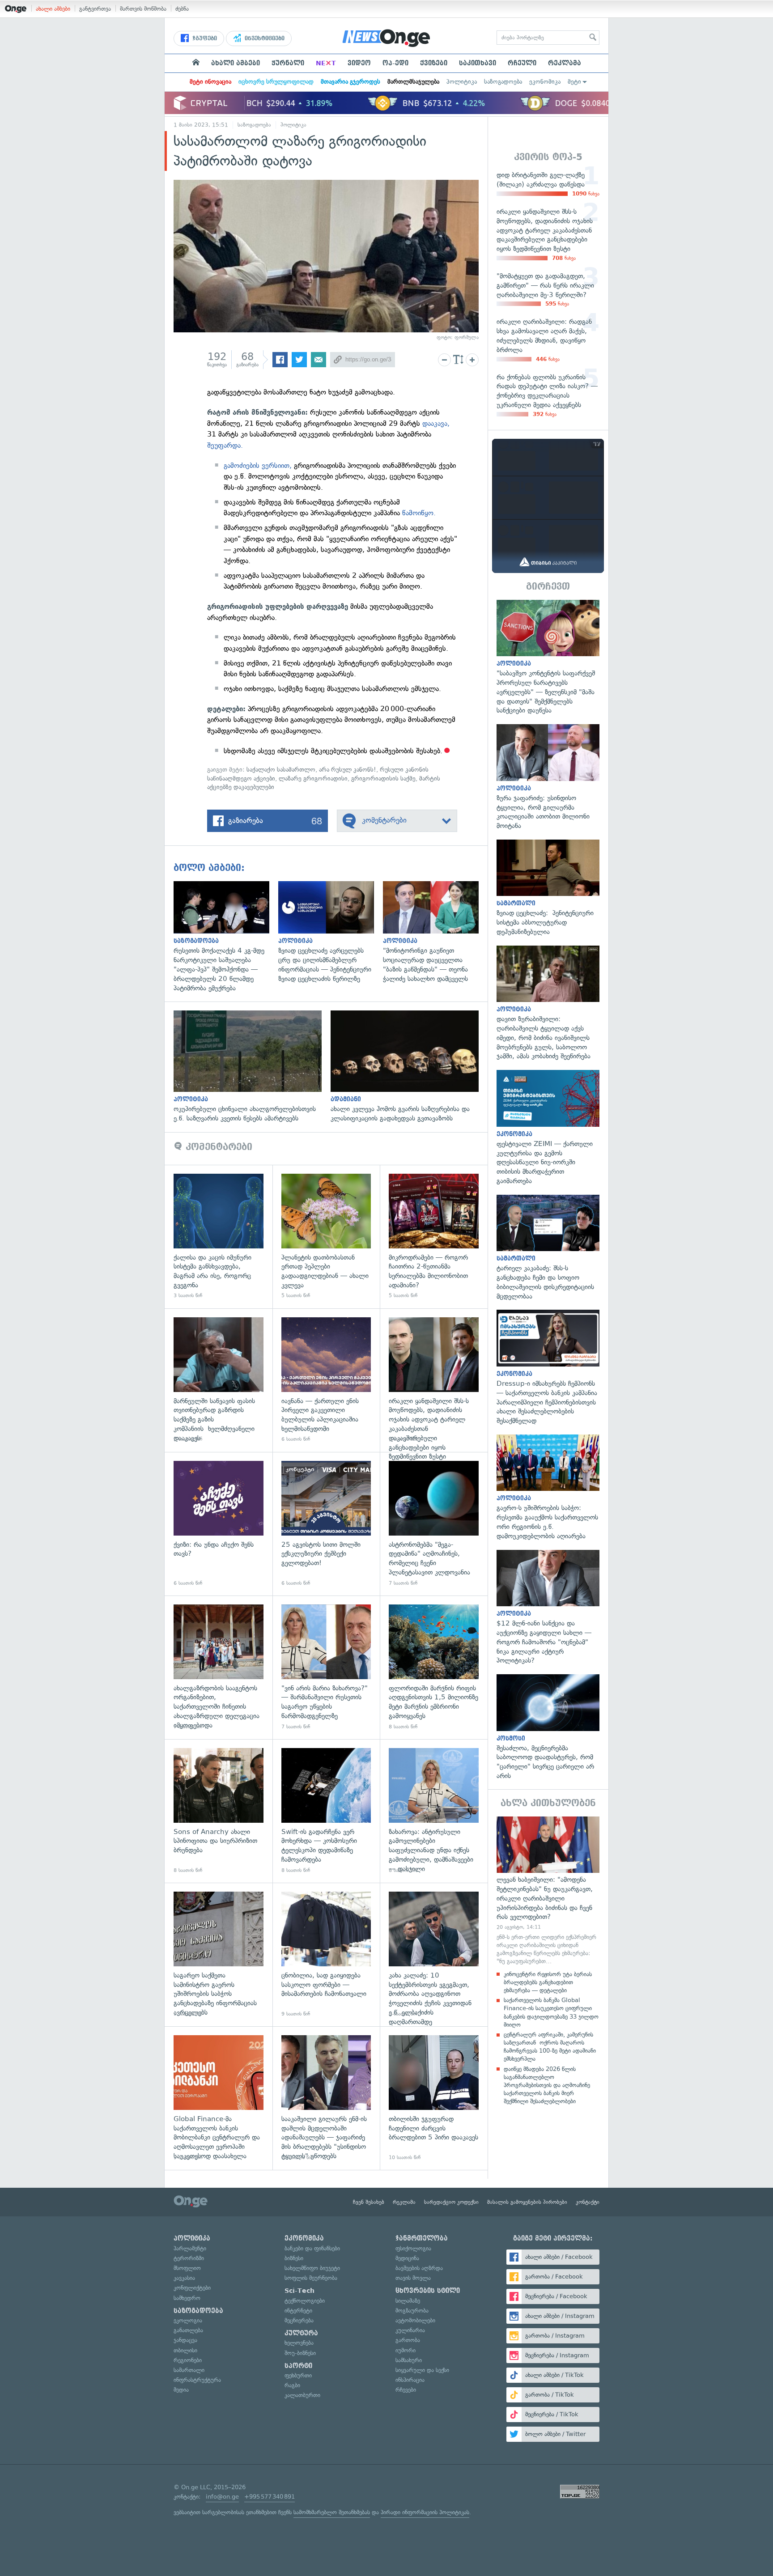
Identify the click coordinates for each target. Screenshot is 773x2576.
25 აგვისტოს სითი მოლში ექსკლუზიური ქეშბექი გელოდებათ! (326, 1524)
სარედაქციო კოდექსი (451, 2202)
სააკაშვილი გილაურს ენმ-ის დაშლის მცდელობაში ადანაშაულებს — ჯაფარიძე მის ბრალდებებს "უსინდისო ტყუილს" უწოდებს (326, 2098)
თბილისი (185, 2350)
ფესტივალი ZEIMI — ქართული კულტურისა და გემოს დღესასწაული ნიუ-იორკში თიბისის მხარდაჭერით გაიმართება (548, 1128)
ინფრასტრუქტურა (197, 2380)
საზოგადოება (503, 82)
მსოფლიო (187, 2268)
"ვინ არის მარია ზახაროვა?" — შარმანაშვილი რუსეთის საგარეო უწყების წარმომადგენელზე (326, 1667)
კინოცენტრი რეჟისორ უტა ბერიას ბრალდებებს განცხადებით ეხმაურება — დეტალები (548, 1982)
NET (326, 63)
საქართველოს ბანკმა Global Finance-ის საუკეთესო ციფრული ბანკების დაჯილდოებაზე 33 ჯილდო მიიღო (551, 2012)
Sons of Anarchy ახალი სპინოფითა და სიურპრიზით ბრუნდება (219, 1811)
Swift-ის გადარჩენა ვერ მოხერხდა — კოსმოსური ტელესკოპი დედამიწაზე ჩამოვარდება (326, 1811)
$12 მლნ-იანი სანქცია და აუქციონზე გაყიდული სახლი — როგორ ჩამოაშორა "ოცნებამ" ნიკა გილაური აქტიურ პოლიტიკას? (548, 1608)
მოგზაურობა (412, 2311)
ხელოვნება (299, 2343)
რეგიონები (188, 2360)
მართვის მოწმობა (143, 9)
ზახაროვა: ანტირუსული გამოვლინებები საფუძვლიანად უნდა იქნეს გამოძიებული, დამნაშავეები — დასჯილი (434, 1811)
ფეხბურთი (298, 2375)
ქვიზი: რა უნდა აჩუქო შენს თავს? (219, 1524)
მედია (181, 2390)
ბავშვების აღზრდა (419, 2268)
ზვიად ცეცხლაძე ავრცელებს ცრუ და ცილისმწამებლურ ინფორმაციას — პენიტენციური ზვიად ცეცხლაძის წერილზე (331, 932)
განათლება (188, 2330)
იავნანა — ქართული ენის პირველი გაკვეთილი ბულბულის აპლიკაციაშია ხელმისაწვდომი (326, 1380)
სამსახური (409, 2360)
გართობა (408, 2340)
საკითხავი (478, 63)
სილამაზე (408, 2301)
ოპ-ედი (395, 63)
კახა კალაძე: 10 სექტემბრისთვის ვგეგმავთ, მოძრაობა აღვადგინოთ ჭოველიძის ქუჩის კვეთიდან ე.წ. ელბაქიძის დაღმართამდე (434, 1954)
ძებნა (182, 9)
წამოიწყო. (419, 513)
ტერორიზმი (189, 2258)
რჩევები (406, 2390)
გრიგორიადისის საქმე (383, 779)
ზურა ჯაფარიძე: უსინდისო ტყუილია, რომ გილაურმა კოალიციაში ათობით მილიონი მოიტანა (548, 777)
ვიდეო (359, 63)
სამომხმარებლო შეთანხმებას (332, 2512)
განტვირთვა (95, 9)
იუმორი (406, 2350)
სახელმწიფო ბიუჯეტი (312, 2268)
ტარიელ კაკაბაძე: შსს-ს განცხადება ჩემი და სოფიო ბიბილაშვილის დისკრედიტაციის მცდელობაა (548, 1248)
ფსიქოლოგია (413, 2248)
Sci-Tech (299, 2291)
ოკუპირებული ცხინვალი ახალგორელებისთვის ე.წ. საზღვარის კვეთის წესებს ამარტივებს (252, 1067)
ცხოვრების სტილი (428, 2291)
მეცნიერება (299, 2320)
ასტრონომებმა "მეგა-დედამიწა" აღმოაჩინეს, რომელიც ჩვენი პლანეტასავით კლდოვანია (434, 1524)
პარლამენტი (190, 2248)
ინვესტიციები (264, 38)
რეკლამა (565, 63)
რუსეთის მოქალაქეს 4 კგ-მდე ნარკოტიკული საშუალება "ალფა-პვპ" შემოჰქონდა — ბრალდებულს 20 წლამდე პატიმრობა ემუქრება (226, 937)
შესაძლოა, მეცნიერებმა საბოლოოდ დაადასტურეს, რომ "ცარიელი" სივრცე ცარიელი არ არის (548, 1727)
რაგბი (292, 2385)
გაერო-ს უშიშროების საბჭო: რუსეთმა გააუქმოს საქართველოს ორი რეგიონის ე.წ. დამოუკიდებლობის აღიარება (548, 1488)
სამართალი (189, 2370)
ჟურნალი (288, 63)
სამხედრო (187, 2298)
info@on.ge (222, 2497)
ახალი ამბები (53, 9)
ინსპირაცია (410, 2380)
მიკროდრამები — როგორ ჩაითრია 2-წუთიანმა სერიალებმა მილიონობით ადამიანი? (434, 1237)
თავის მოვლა (413, 2278)
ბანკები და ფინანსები (312, 2248)
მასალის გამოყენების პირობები (527, 2202)
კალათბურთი (302, 2395)
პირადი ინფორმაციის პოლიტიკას (425, 2512)
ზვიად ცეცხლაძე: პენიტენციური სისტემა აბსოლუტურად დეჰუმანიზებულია (548, 888)
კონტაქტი (588, 2202)
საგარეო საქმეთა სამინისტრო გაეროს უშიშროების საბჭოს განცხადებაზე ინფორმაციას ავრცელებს (219, 1954)
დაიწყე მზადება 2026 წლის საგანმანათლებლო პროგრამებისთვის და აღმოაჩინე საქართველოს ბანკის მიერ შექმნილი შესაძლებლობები (547, 2085)
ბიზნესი (294, 2258)
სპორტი (298, 2366)
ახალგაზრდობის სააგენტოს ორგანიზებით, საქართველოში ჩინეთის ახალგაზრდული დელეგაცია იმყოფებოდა (219, 1667)
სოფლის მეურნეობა (311, 2278)
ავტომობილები (415, 2320)
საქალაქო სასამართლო (281, 770)
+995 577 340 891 (270, 2497)
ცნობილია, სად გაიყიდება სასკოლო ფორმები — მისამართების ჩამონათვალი (326, 1954)
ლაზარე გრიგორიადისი (313, 779)
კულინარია (410, 2330)
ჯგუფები (204, 38)
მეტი (574, 82)
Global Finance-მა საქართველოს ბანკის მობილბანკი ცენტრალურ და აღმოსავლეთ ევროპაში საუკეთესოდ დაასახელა (219, 2098)
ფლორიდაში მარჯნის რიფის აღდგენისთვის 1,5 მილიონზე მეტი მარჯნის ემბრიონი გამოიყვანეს (434, 1667)
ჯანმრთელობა (422, 2238)
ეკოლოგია (188, 2320)
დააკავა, (435, 423)
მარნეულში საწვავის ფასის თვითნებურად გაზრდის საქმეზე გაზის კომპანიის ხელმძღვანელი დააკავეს (219, 1380)
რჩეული (522, 63)
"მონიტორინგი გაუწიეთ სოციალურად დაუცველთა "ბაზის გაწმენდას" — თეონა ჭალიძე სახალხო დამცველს (435, 932)
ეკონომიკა (545, 82)
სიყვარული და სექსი (422, 2370)
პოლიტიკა (462, 82)
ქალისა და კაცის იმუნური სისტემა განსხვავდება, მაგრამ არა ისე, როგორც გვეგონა (219, 1237)
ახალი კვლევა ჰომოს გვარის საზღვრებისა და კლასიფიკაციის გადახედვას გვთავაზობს (409, 1067)
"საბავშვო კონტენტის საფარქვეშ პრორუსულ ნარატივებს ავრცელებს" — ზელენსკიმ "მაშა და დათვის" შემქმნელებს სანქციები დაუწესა (548, 658)
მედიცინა (407, 2258)
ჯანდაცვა (185, 2340)
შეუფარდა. (225, 445)
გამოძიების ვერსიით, (258, 465)
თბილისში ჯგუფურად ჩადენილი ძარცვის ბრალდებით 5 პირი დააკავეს (434, 2098)
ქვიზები (434, 63)
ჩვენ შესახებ (369, 2202)
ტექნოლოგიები (305, 2301)
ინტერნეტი (298, 2311)
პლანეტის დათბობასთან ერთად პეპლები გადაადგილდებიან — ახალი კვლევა (326, 1237)
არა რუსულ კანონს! (348, 770)
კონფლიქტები (192, 2288)
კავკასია (184, 2278)
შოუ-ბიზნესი (300, 2353)
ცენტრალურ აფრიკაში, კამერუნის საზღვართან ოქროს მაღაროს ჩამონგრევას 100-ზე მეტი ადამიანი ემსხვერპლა (550, 2047)
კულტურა (301, 2333)
